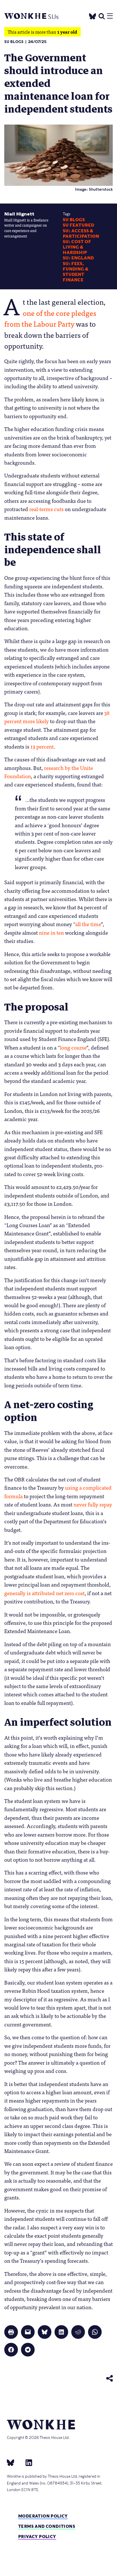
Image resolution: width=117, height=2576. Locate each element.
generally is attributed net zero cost (44, 1593)
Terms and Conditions (47, 2526)
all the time (88, 924)
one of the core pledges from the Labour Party (50, 318)
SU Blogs (14, 42)
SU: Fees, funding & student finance (76, 272)
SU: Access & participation (81, 234)
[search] (102, 16)
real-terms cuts (46, 509)
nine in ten (51, 932)
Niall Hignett (19, 214)
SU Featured (78, 225)
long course (73, 1047)
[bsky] (14, 2463)
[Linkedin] (27, 2463)
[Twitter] (93, 15)
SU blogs (74, 220)
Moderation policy (43, 2516)
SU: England (78, 258)
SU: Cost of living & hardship (77, 247)
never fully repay (93, 1504)
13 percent (42, 746)
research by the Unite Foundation (49, 772)
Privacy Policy (37, 2537)
